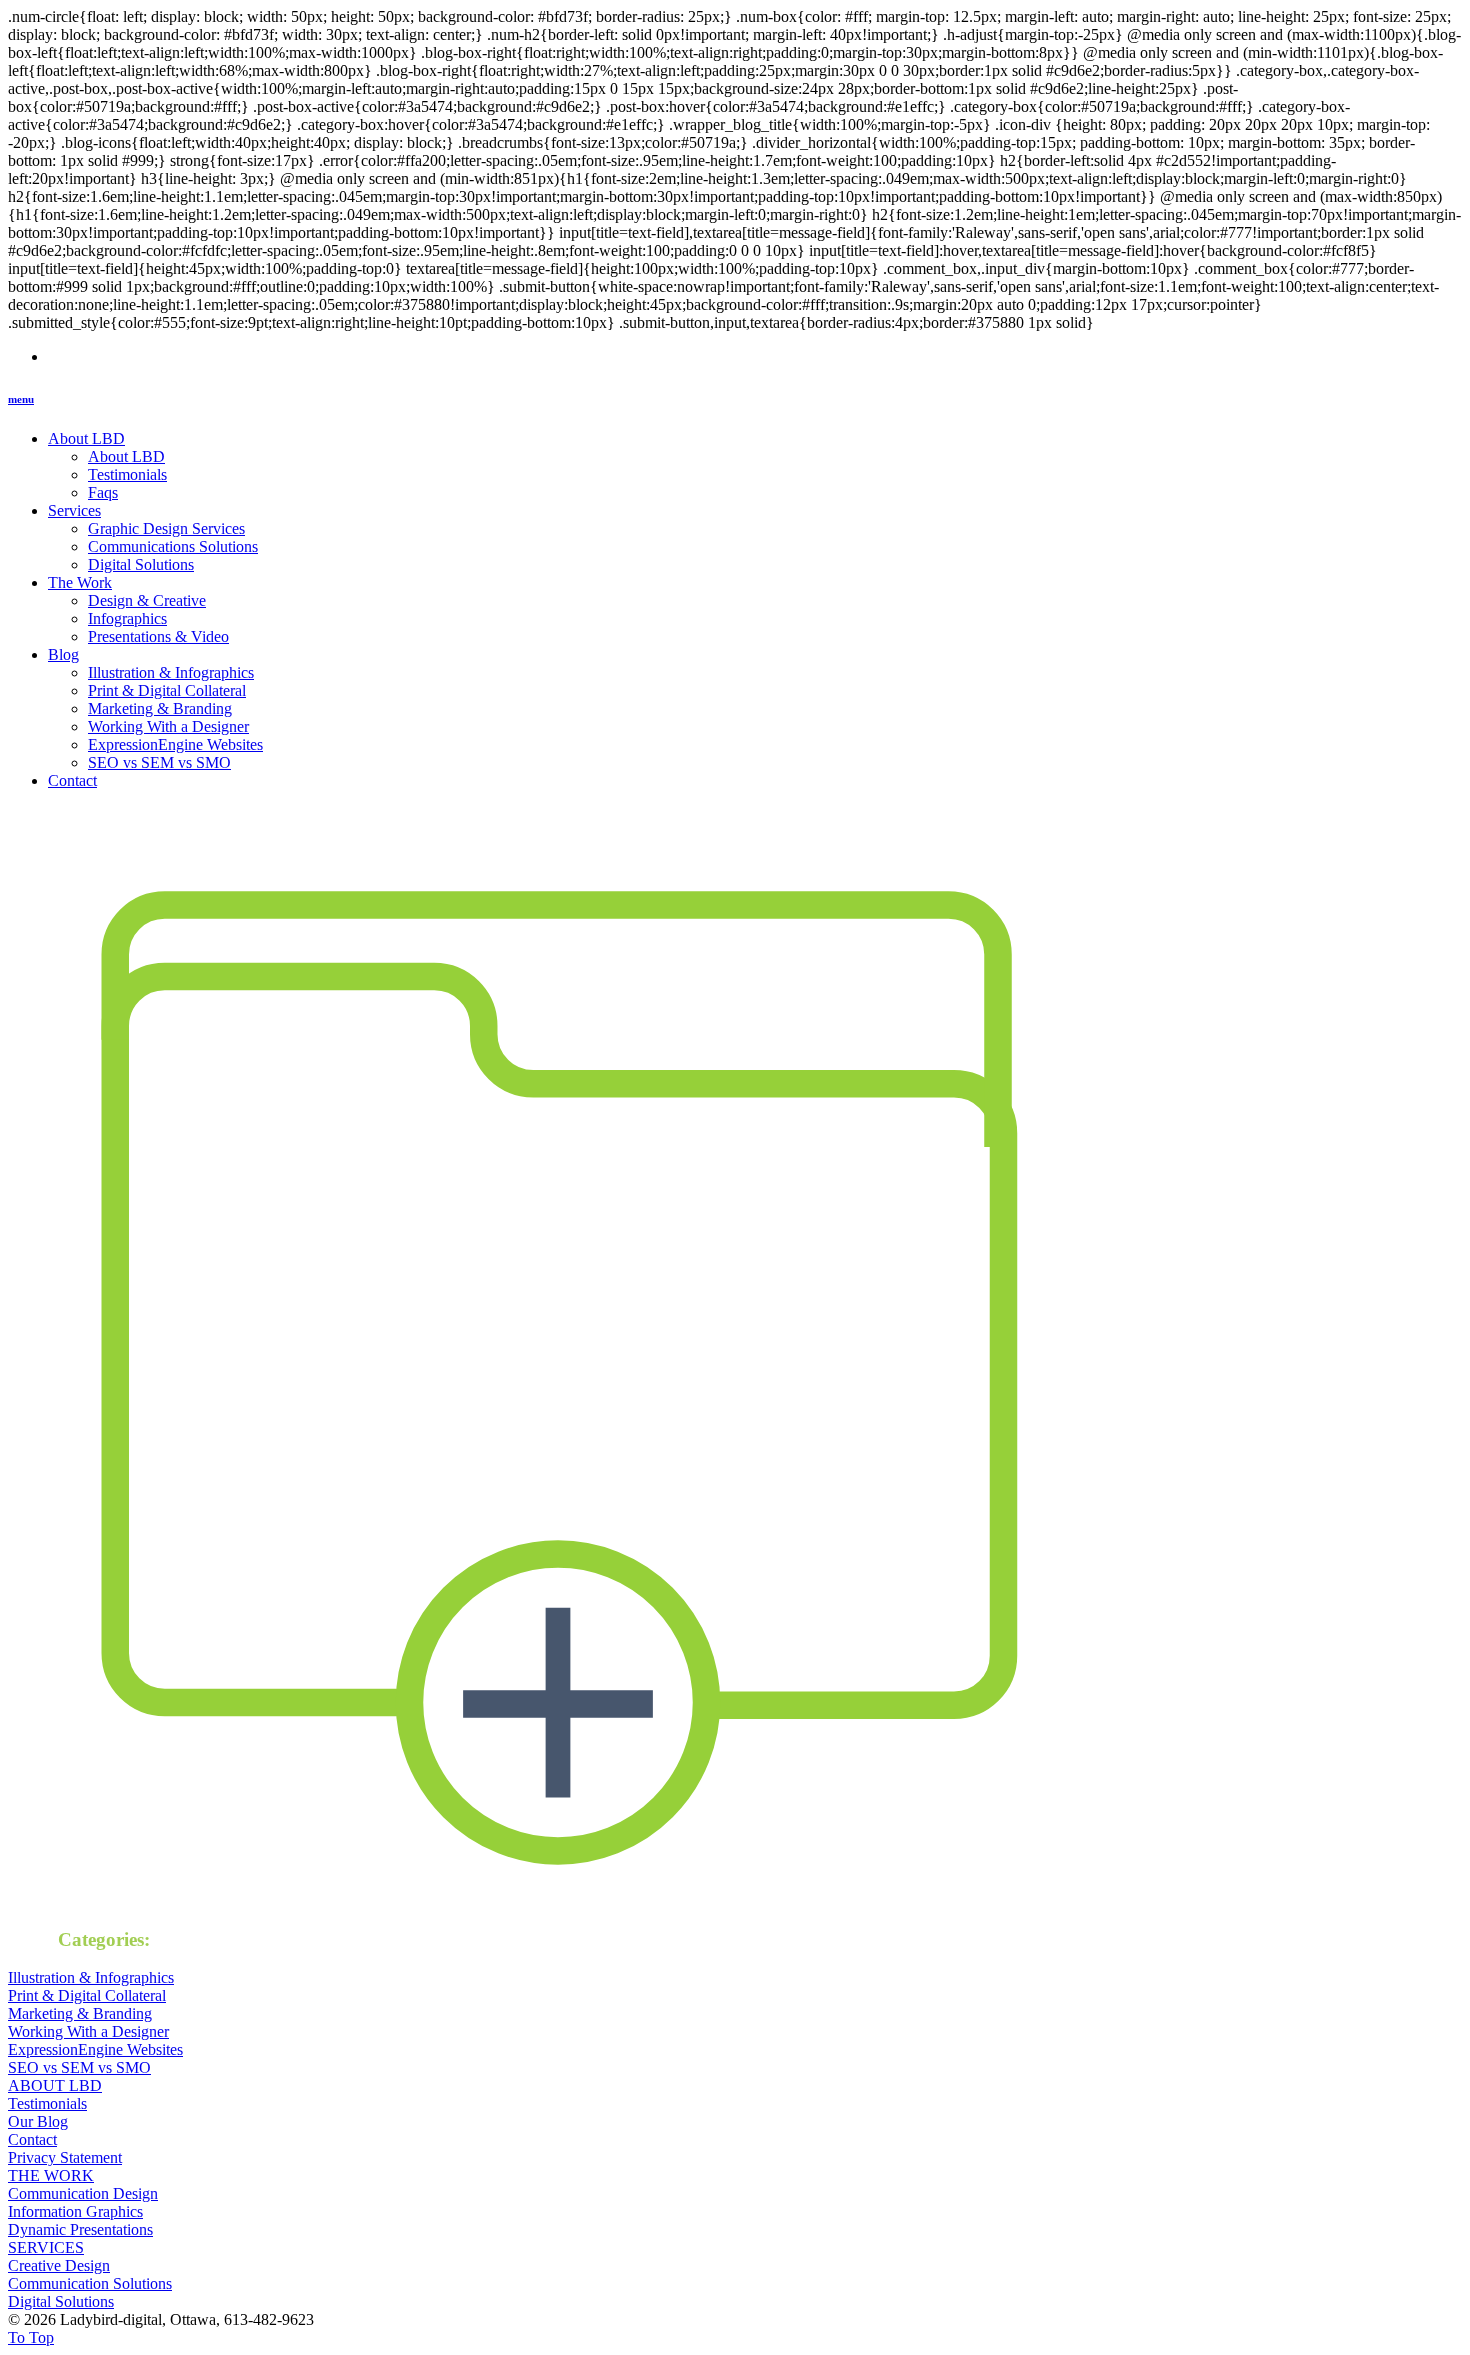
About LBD (86, 438)
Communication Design (83, 2193)
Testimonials (127, 474)
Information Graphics (75, 2211)
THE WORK (51, 2175)
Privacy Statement (65, 2157)
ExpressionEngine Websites (175, 744)
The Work (80, 582)
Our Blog (38, 2121)
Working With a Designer (168, 726)
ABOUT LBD (55, 2085)
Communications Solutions (173, 546)
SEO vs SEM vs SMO (159, 762)
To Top (31, 2337)
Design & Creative (147, 600)
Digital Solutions (141, 564)
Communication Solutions (90, 2283)
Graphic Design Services (166, 528)
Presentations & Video (158, 636)
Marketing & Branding (160, 708)
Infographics (127, 618)
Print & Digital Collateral (167, 690)
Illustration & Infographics (171, 672)
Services (74, 510)
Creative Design (59, 2265)
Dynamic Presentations (80, 2229)
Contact (72, 780)
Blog (63, 654)
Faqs (103, 492)
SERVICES (46, 2247)
